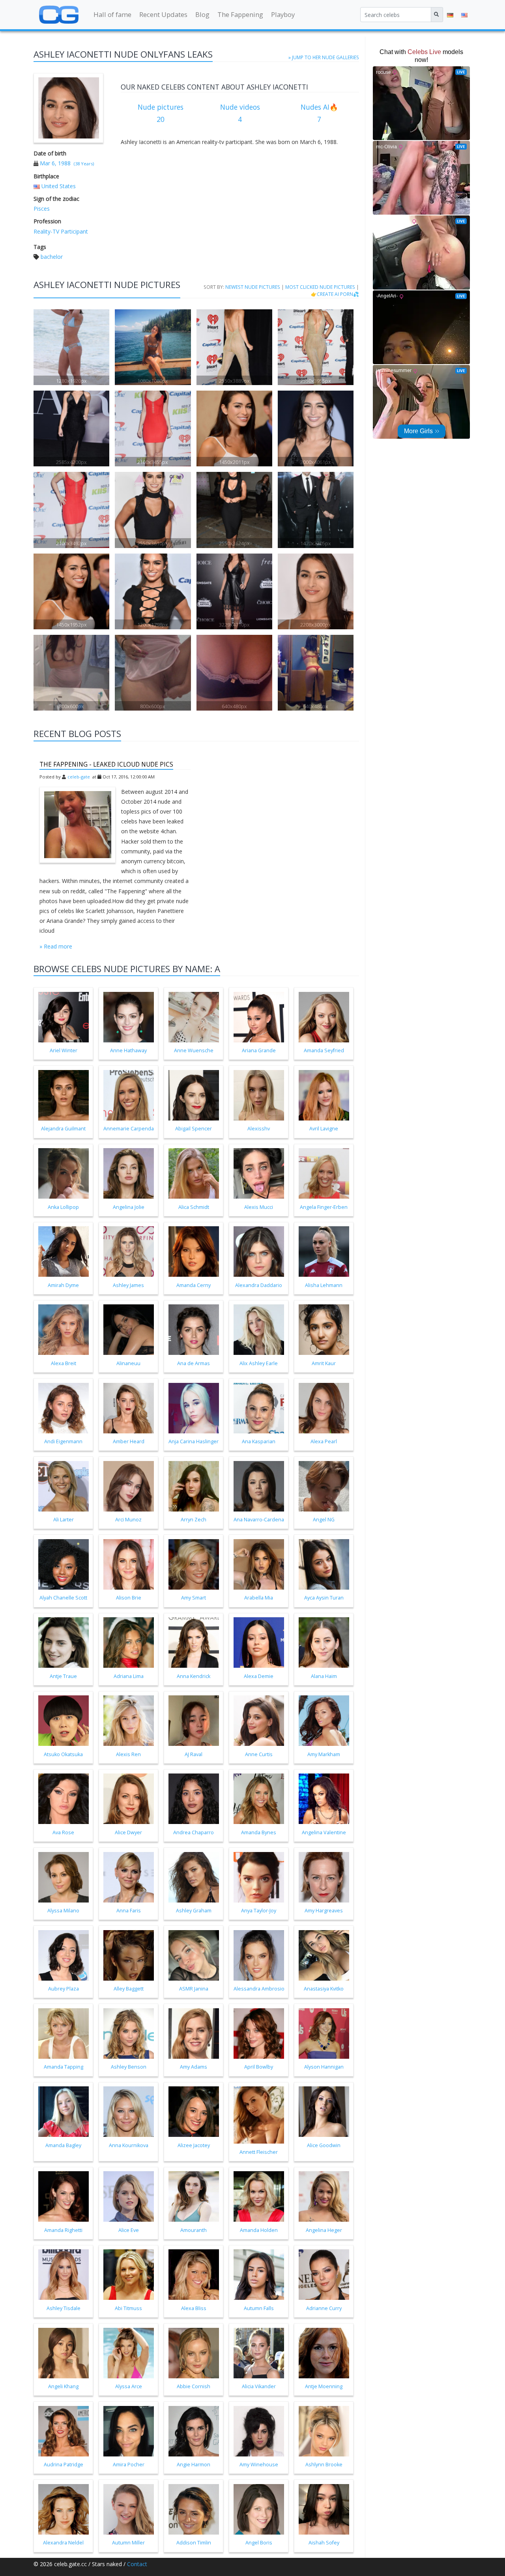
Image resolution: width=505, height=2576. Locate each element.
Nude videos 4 (240, 113)
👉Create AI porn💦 (335, 294)
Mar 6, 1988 (55, 163)
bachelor (52, 257)
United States (59, 186)
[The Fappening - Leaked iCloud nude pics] (78, 825)
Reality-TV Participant (61, 231)
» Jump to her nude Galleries (324, 57)
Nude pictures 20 (161, 113)
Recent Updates (163, 14)
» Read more (56, 946)
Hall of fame (112, 14)
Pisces (42, 209)
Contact (137, 2564)
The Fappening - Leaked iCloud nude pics (106, 764)
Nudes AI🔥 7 (319, 113)
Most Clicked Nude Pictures (320, 287)
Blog (202, 14)
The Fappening (240, 14)
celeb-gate (79, 777)
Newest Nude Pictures (253, 287)
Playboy (283, 14)
